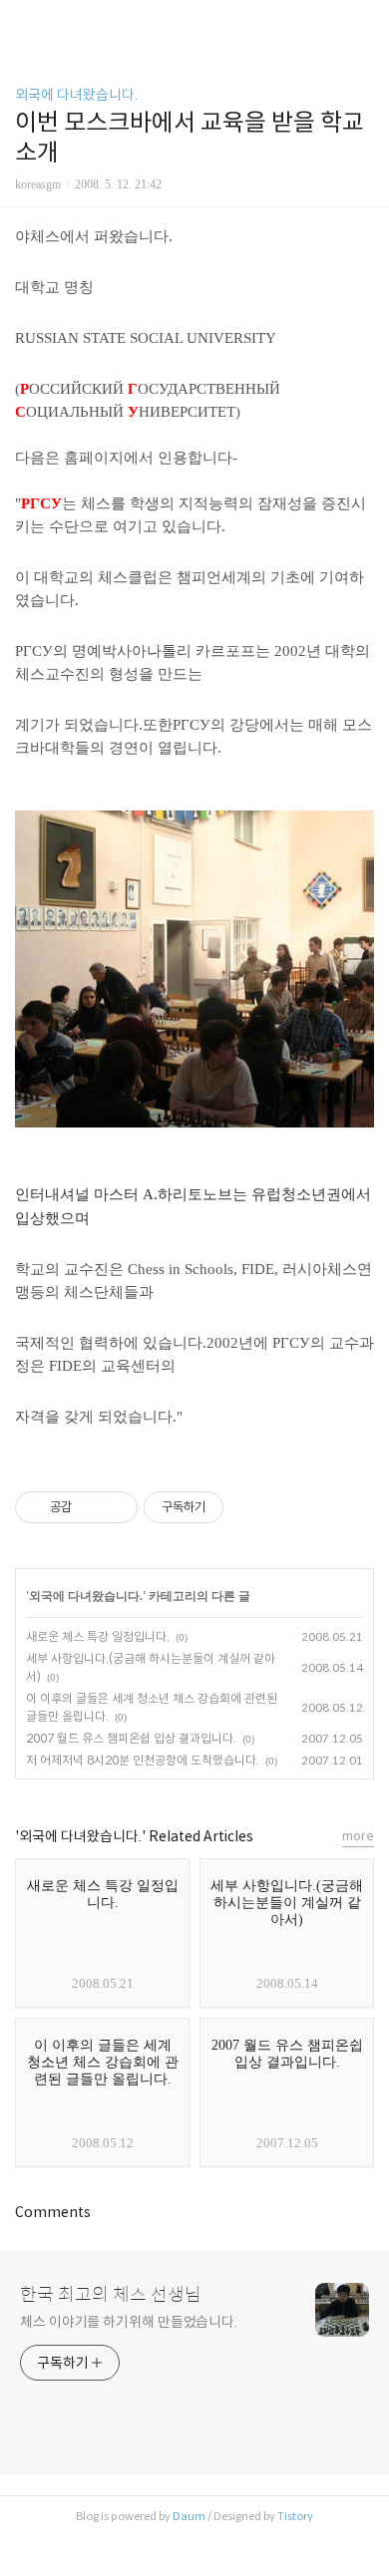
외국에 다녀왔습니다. (76, 95)
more (358, 1836)
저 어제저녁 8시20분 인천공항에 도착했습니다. (143, 1760)
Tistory (295, 2516)
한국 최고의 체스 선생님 (111, 2295)
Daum (189, 2516)
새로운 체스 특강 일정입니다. (98, 1636)
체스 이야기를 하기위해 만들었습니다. (129, 2322)
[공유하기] (90, 1507)
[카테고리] (24, 22)
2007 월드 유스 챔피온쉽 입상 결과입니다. (131, 1738)
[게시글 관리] (115, 1507)
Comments (53, 2212)
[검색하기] (364, 22)
